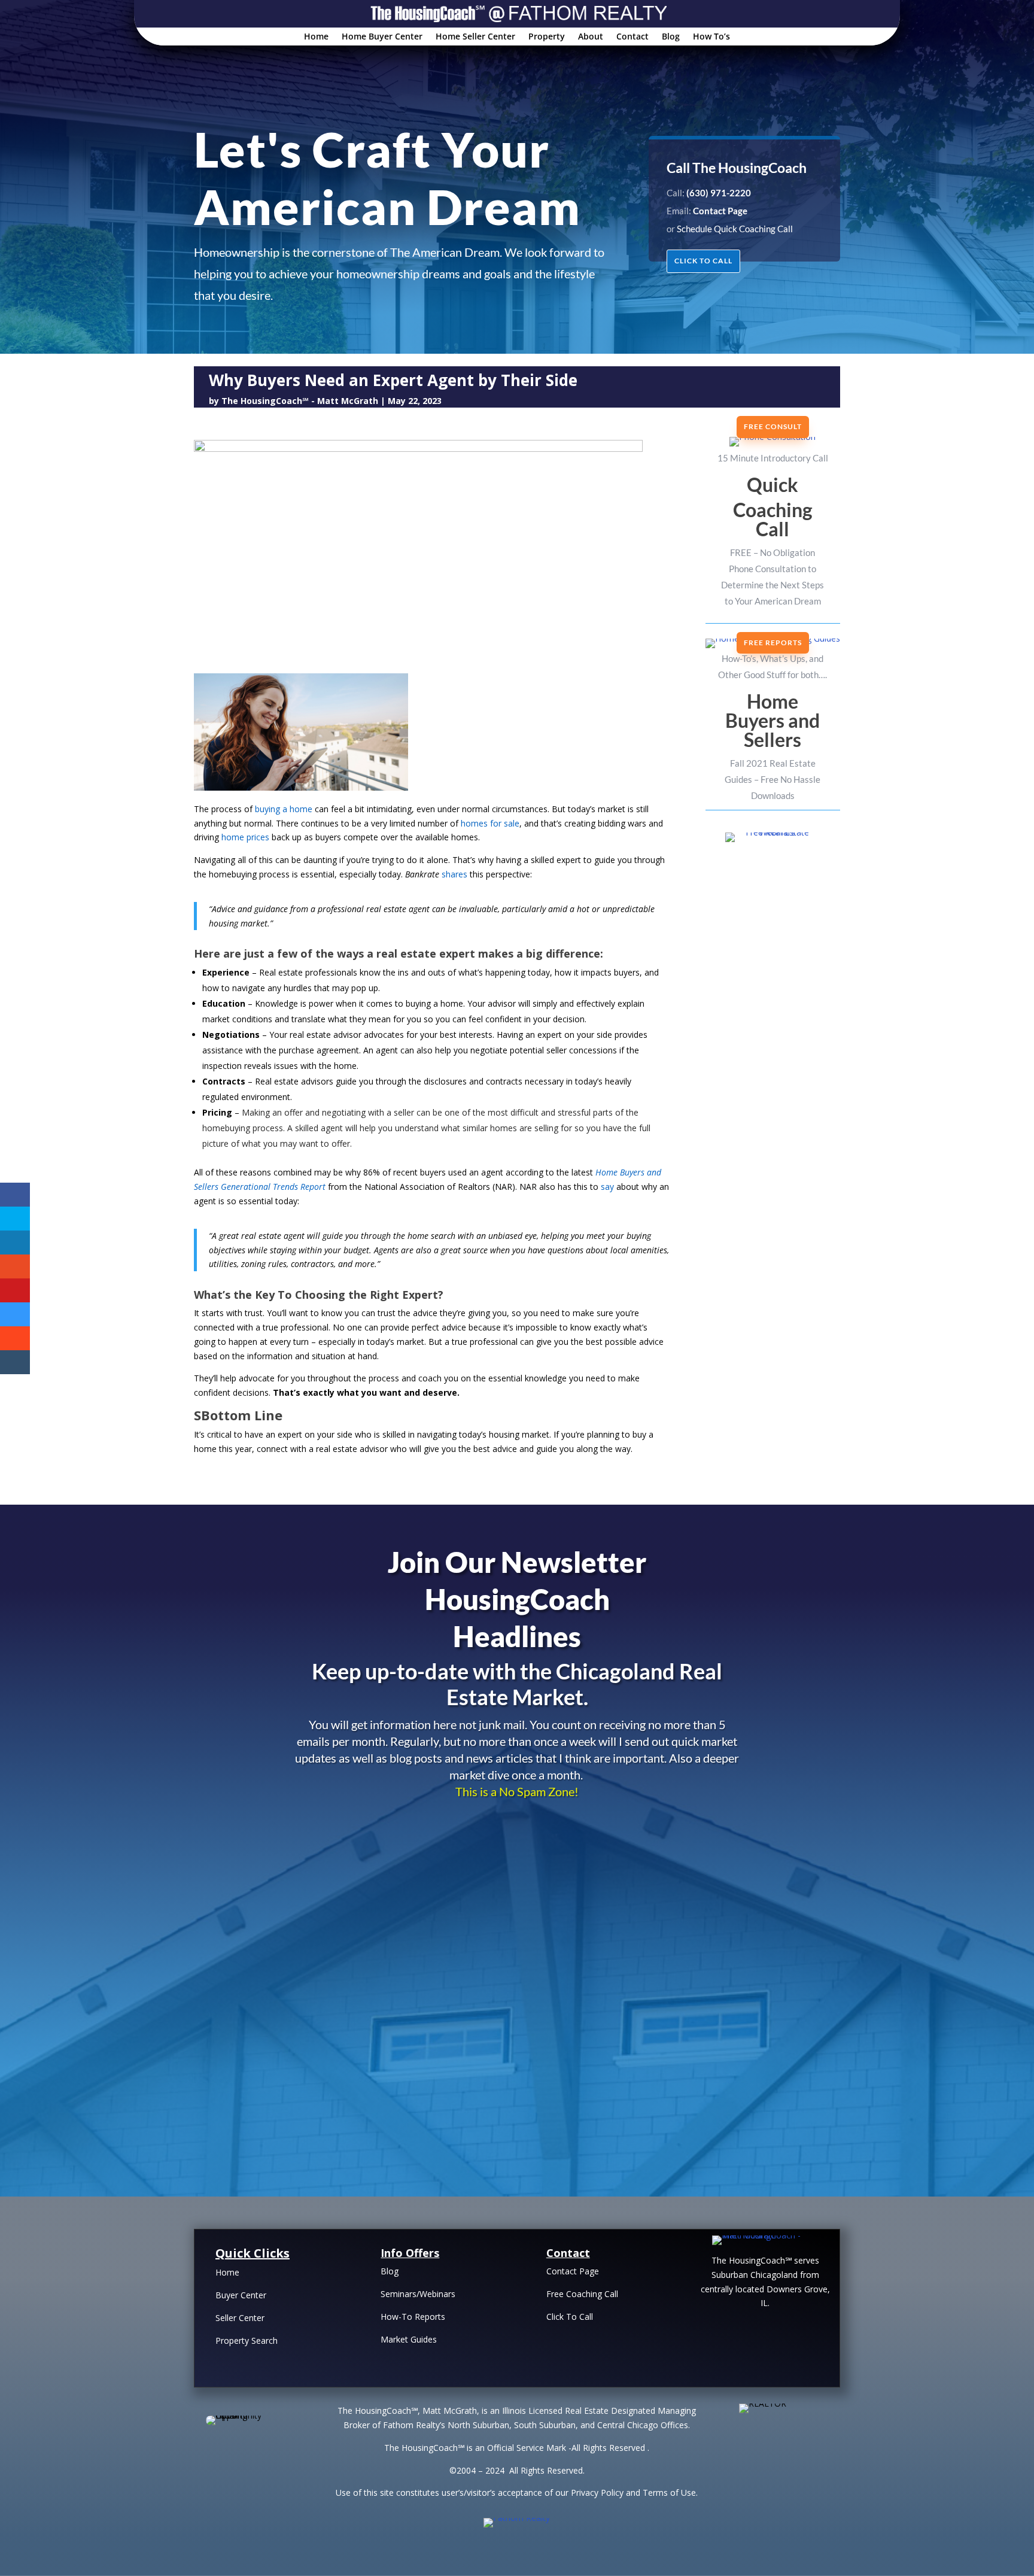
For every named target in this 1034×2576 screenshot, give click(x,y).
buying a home (284, 809)
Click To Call (570, 2317)
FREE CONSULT (773, 426)
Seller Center (240, 2318)
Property (547, 37)
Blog (671, 37)
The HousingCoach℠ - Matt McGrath (300, 401)
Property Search (247, 2340)
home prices (245, 837)
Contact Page (573, 2271)
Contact (632, 37)
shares (454, 874)
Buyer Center (241, 2295)
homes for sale (490, 823)
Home (316, 37)
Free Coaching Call (582, 2294)
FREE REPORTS (773, 643)
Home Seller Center (475, 37)
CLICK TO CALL (703, 261)
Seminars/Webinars (418, 2294)
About (591, 37)
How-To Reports (413, 2317)
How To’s (711, 37)
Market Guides (409, 2339)
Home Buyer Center (382, 37)
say (607, 1187)
